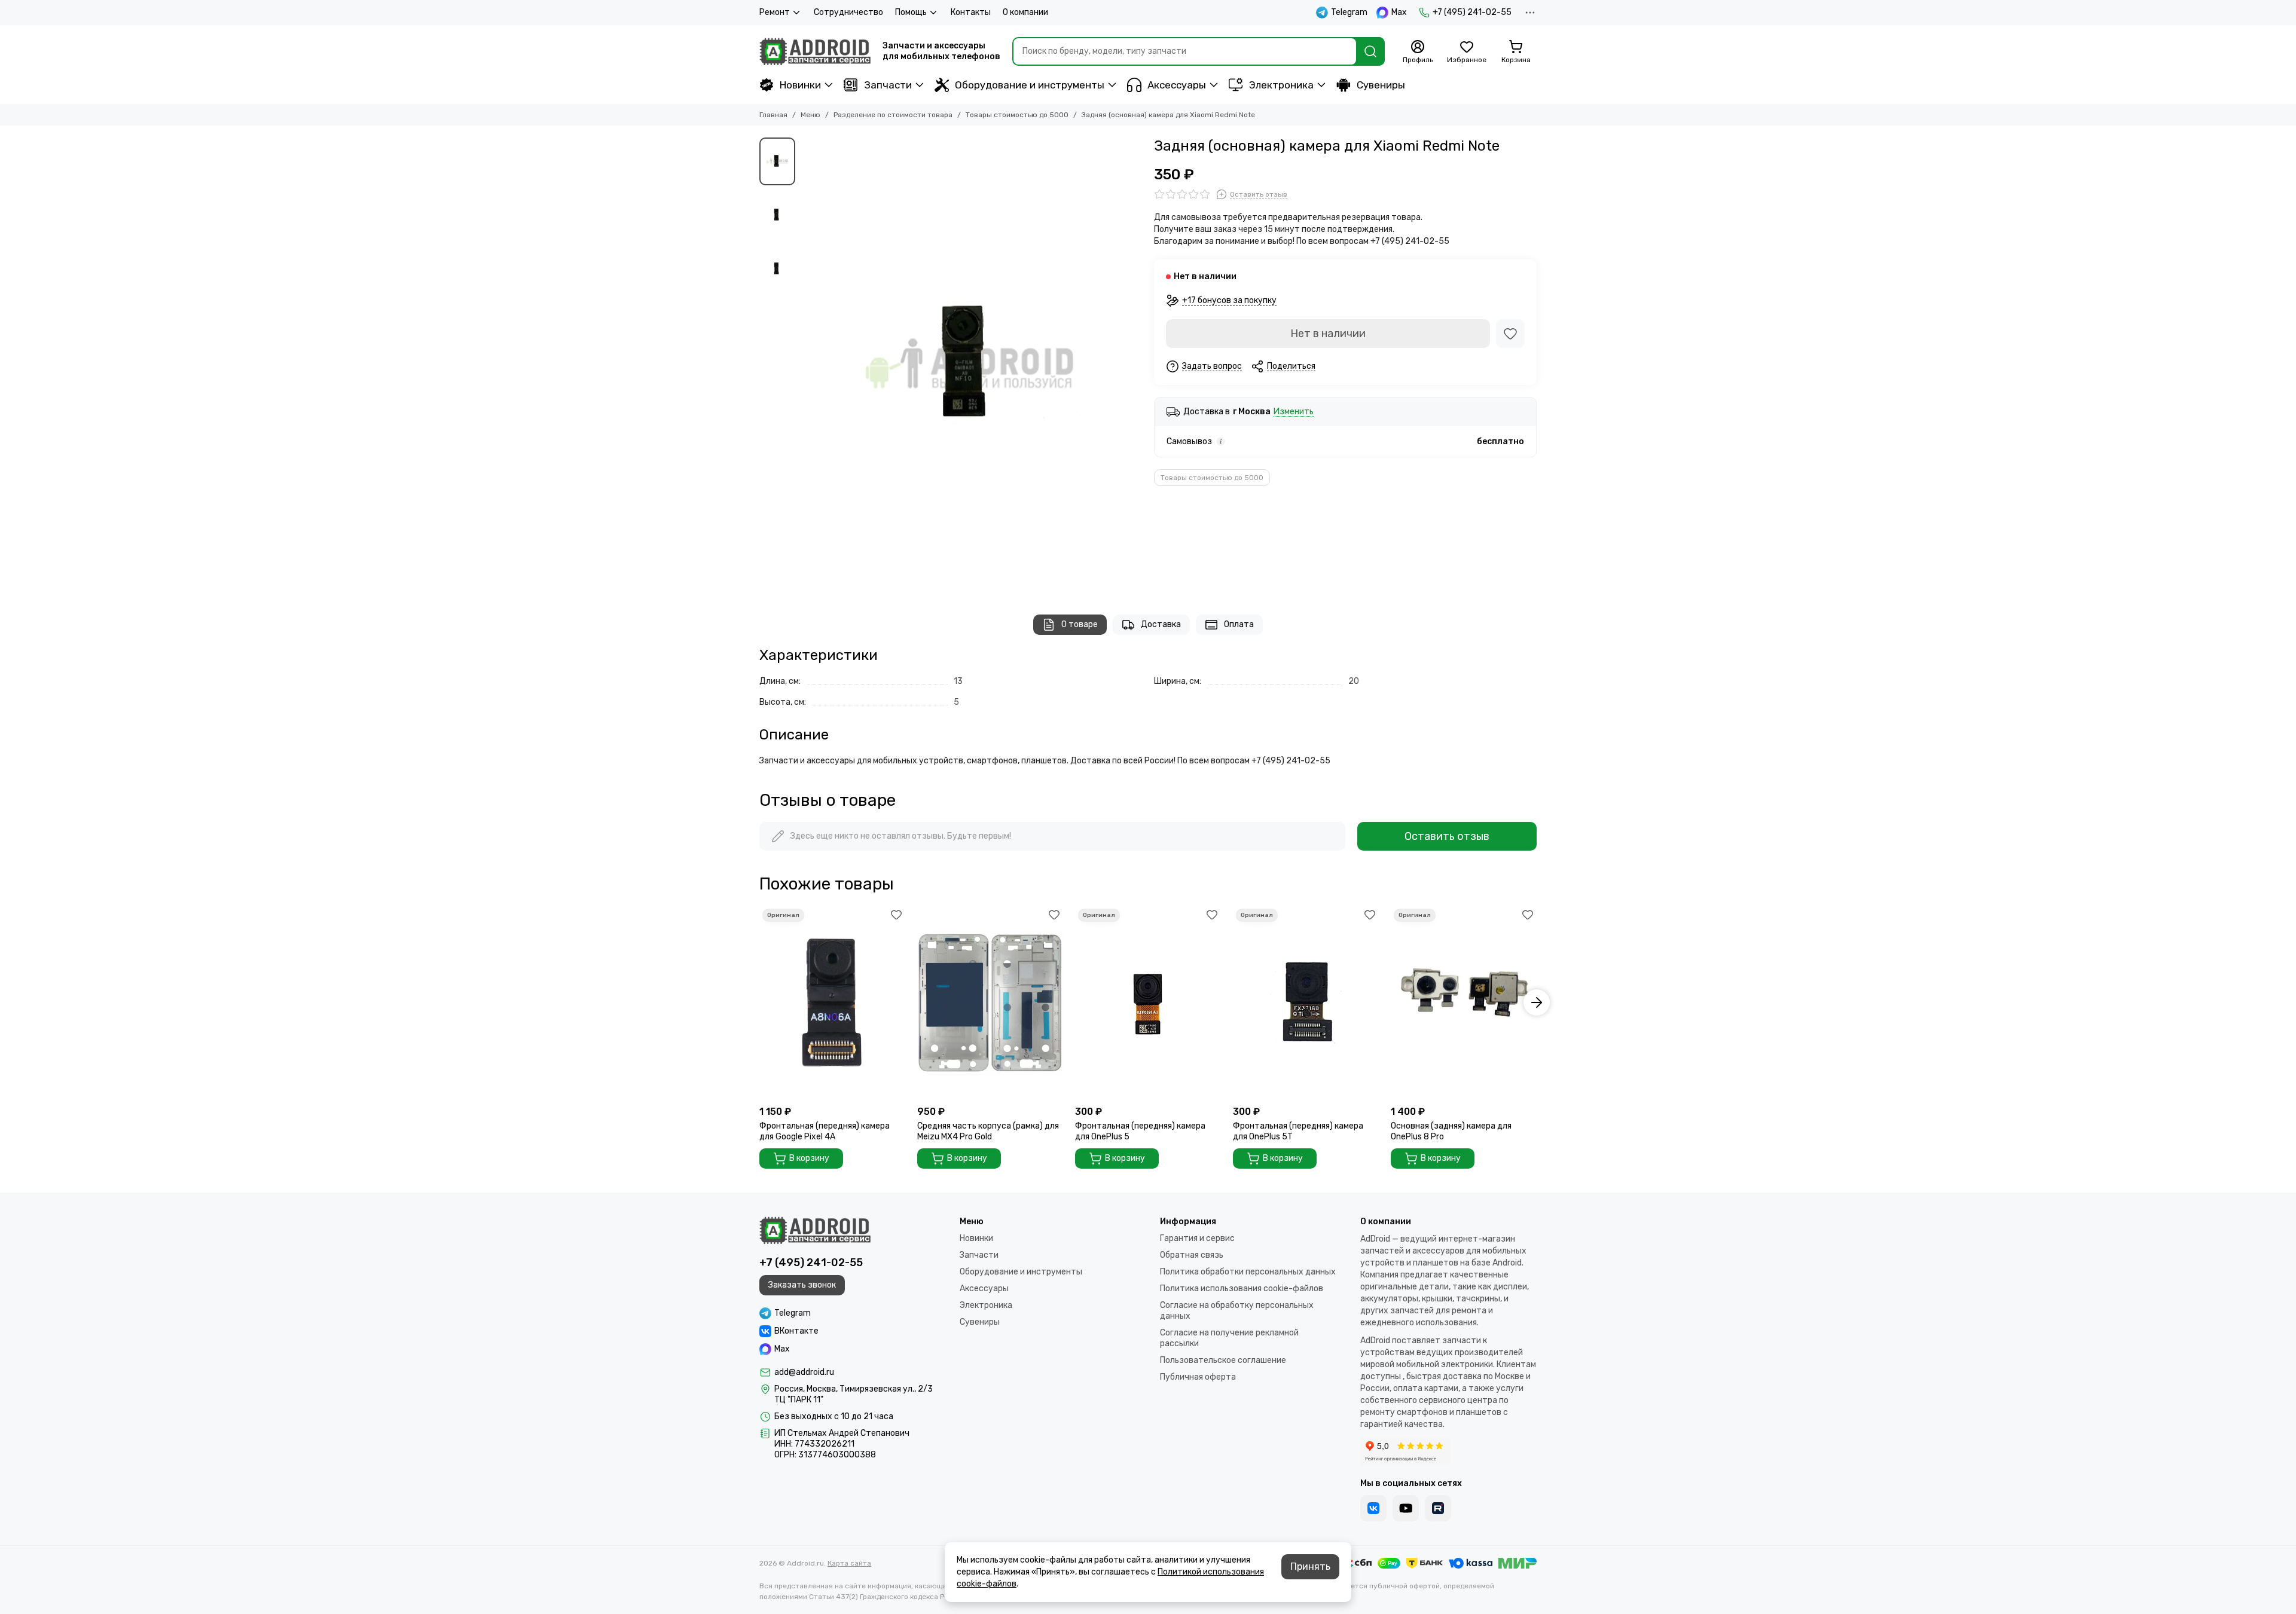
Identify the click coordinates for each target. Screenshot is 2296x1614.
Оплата (1239, 624)
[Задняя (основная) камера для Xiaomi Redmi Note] (972, 364)
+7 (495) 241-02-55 (1472, 12)
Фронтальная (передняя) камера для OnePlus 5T (1298, 1131)
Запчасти (888, 85)
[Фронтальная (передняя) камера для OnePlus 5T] (1306, 1003)
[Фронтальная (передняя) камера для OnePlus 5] (1148, 1003)
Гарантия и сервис (1197, 1238)
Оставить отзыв (1447, 836)
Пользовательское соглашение (1223, 1360)
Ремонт (775, 12)
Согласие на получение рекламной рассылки (1229, 1338)
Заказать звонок (802, 1285)
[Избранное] (1510, 334)
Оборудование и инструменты (1030, 85)
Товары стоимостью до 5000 (1017, 115)
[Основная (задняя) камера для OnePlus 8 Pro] (1464, 1003)
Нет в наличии (1328, 334)
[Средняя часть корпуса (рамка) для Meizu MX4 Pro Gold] (990, 1003)
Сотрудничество (848, 12)
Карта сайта (849, 1563)
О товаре (1080, 624)
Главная (773, 115)
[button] (807, 364)
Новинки (800, 85)
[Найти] (1370, 51)
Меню (810, 115)
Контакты (971, 12)
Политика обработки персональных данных (1248, 1272)
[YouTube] (1406, 1508)
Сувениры (1381, 85)
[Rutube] (1438, 1508)
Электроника (1281, 85)
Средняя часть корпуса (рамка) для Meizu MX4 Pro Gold (988, 1131)
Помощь (911, 12)
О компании (1025, 12)
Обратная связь (1192, 1255)
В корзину (809, 1158)
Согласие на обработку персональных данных (1237, 1311)
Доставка (1161, 624)
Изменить (1294, 412)
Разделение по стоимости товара (893, 115)
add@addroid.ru (804, 1372)
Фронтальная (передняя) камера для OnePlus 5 (1140, 1131)
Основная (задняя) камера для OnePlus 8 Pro (1451, 1131)
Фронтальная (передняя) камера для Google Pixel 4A (825, 1131)
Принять (1310, 1566)
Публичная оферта (1198, 1377)
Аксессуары (1177, 85)
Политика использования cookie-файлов (1242, 1289)
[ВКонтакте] (1373, 1508)
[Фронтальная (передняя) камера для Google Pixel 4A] (832, 1003)
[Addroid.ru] (815, 51)
